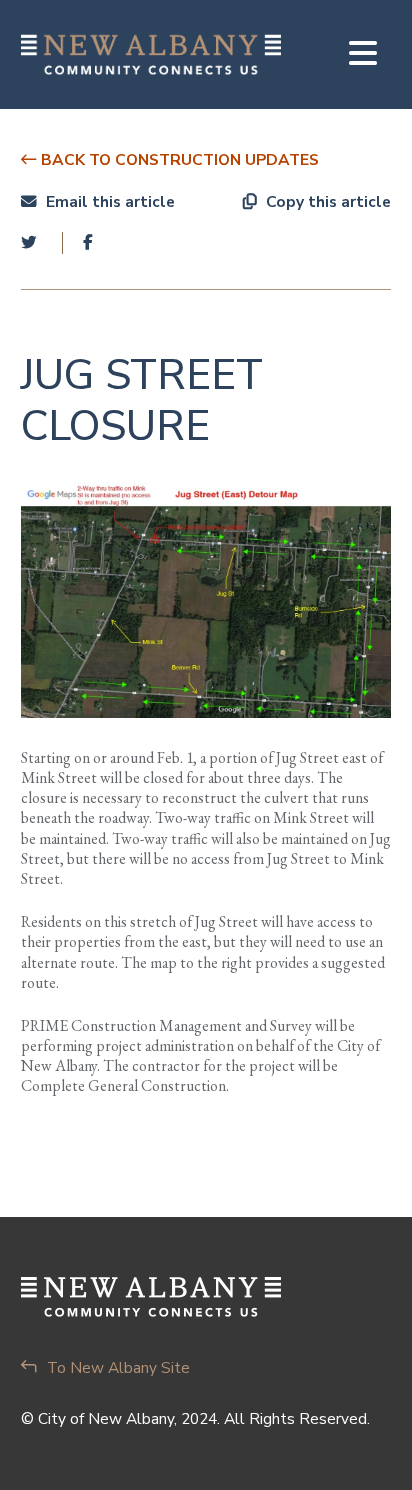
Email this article (108, 201)
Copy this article (326, 201)
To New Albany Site (118, 1367)
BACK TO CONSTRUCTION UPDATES (178, 159)
